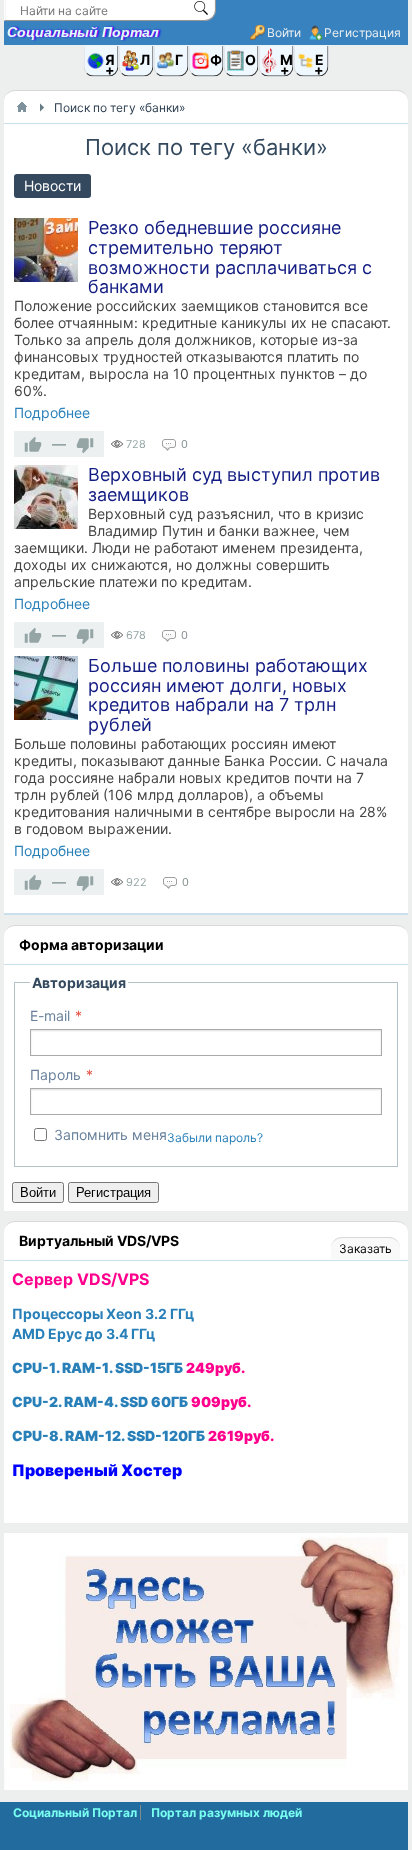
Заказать (365, 1248)
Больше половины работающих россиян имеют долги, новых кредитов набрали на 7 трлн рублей (228, 695)
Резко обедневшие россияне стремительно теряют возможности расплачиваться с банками (230, 257)
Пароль (55, 1074)
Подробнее (52, 412)
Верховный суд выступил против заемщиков (234, 484)
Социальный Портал (83, 32)
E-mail (50, 1015)
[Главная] (22, 107)
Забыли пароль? (215, 1137)
